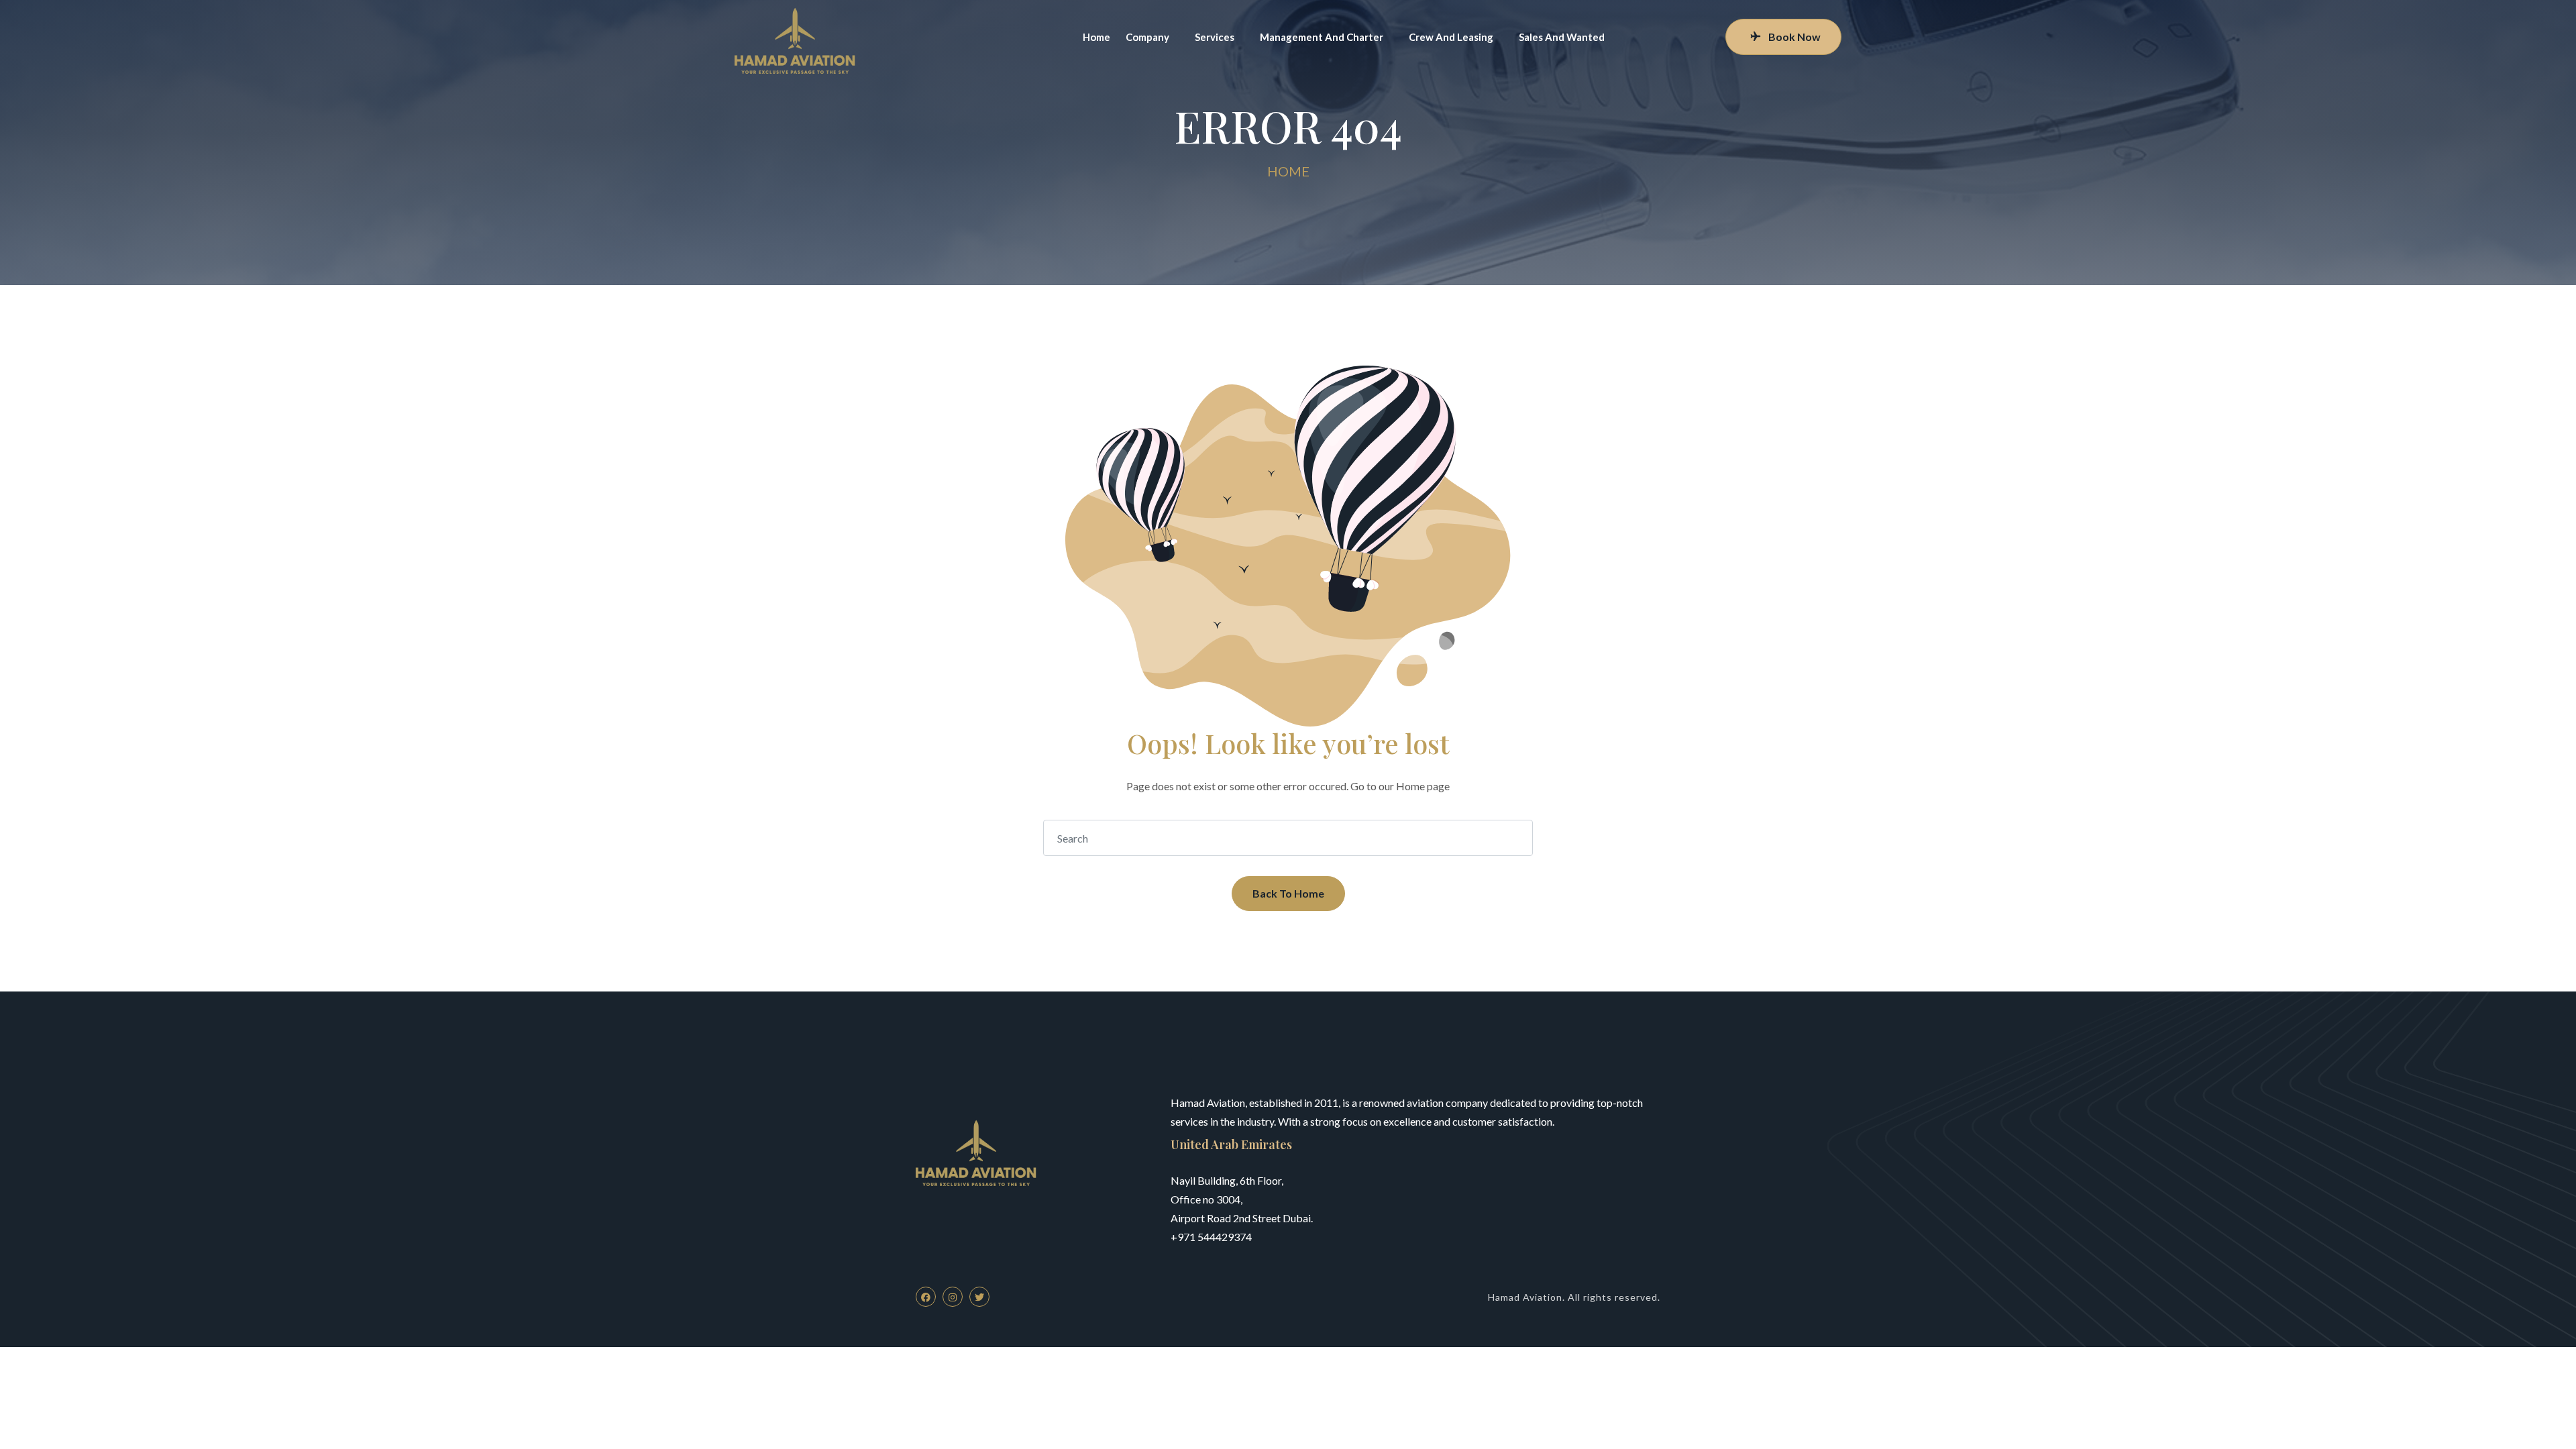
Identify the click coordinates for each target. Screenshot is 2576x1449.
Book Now (1794, 37)
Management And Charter (1322, 37)
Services (1215, 37)
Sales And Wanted (1562, 37)
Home (1096, 37)
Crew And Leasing (1451, 37)
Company (1147, 37)
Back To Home (1288, 893)
